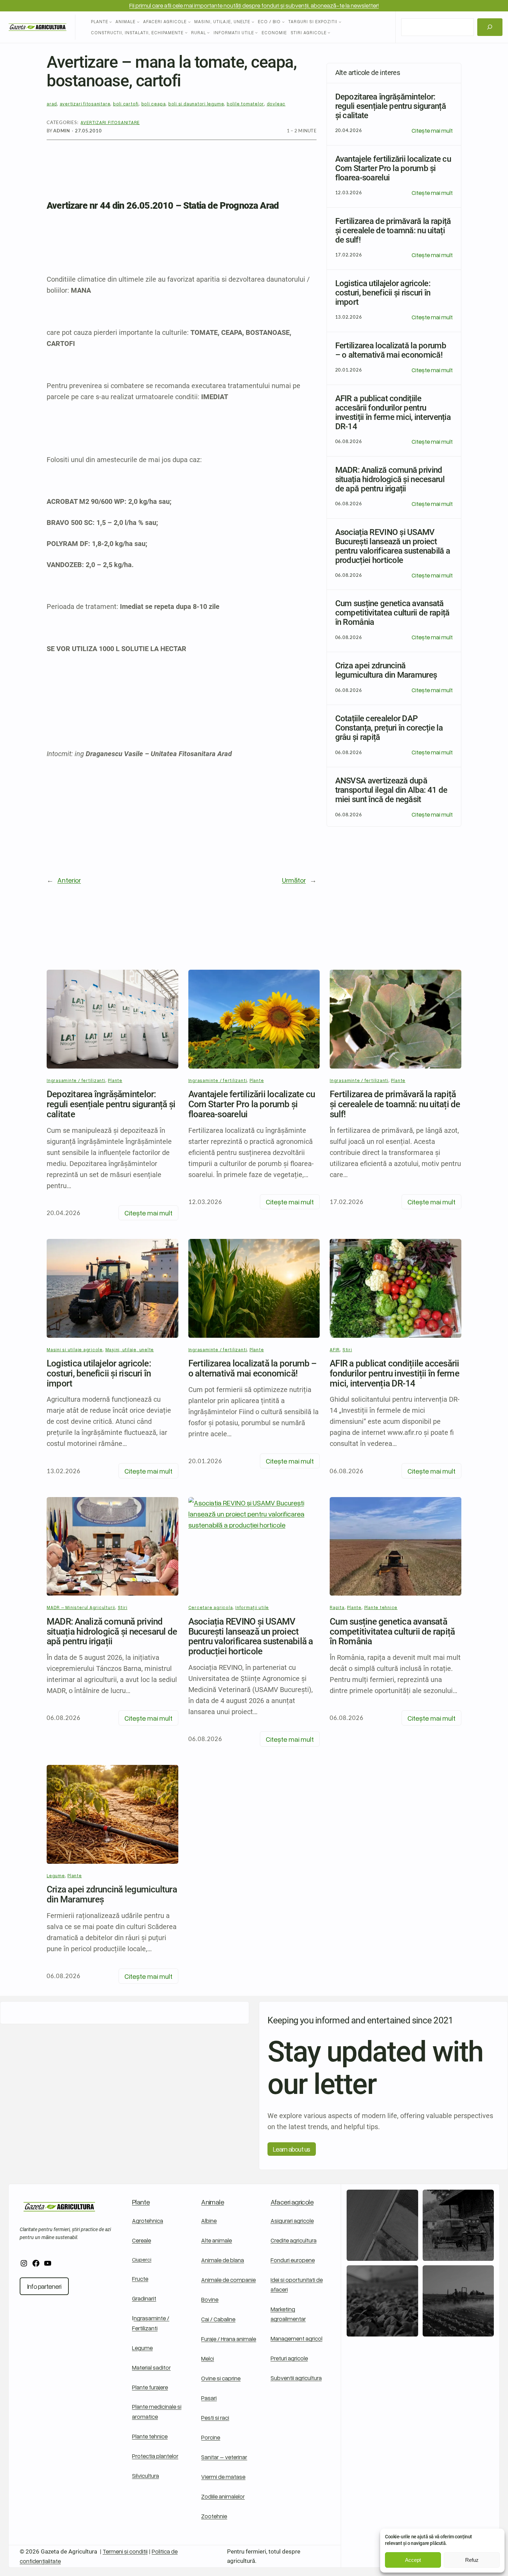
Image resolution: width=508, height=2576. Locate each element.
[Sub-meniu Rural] (208, 32)
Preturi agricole (289, 2358)
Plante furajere (150, 2387)
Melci (208, 2358)
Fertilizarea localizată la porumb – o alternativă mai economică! (253, 1369)
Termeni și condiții (125, 2551)
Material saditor (151, 2367)
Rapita (337, 1607)
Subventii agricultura (296, 2378)
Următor (294, 880)
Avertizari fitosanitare (110, 122)
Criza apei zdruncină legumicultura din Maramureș (112, 1895)
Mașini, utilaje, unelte (130, 1350)
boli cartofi (126, 104)
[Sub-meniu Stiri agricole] (329, 32)
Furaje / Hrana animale (229, 2339)
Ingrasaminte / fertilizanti (76, 1080)
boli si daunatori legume (196, 104)
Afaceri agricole (292, 2202)
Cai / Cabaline (218, 2319)
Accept (413, 2560)
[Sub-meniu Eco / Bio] (283, 22)
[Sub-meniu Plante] (111, 22)
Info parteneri (44, 2286)
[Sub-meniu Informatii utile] (256, 32)
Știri (347, 1350)
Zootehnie (214, 2516)
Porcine (211, 2437)
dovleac (276, 104)
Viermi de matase (223, 2477)
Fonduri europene (293, 2260)
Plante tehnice (381, 1607)
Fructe (140, 2279)
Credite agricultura (294, 2240)
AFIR (335, 1350)
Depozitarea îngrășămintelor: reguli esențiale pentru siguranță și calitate (111, 1104)
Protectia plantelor (155, 2456)
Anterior (69, 880)
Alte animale (217, 2240)
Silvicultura (145, 2476)
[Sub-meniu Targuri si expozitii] (340, 22)
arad (52, 104)
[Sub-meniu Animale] (138, 22)
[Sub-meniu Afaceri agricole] (189, 22)
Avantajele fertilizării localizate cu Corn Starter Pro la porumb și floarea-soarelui (252, 1104)
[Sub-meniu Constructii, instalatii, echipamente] (186, 32)
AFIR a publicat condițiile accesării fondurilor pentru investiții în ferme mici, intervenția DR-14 (394, 1373)
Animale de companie (228, 2280)
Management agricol (297, 2338)
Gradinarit (144, 2298)
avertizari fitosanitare (85, 104)
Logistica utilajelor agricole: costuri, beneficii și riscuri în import (99, 1373)
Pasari (209, 2398)
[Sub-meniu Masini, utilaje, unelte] (253, 22)
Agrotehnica (148, 2221)
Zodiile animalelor (223, 2496)
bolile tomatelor (245, 104)
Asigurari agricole (292, 2221)
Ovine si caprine (221, 2378)
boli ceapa (154, 104)
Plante (115, 1080)
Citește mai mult (432, 131)
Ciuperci (142, 2259)
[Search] (490, 27)
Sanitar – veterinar (224, 2457)
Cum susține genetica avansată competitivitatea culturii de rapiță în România (392, 1632)
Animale (213, 2202)
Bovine (210, 2299)
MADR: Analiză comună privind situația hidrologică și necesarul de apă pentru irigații (112, 1632)
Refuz (472, 2560)
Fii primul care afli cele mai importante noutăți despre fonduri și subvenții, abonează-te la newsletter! (254, 5)
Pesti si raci (215, 2418)
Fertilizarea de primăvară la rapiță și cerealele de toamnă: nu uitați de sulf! (395, 1104)
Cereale (142, 2240)
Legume (56, 1875)
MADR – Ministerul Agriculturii (81, 1607)
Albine (209, 2221)
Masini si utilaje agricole (75, 1350)
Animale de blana (223, 2260)
